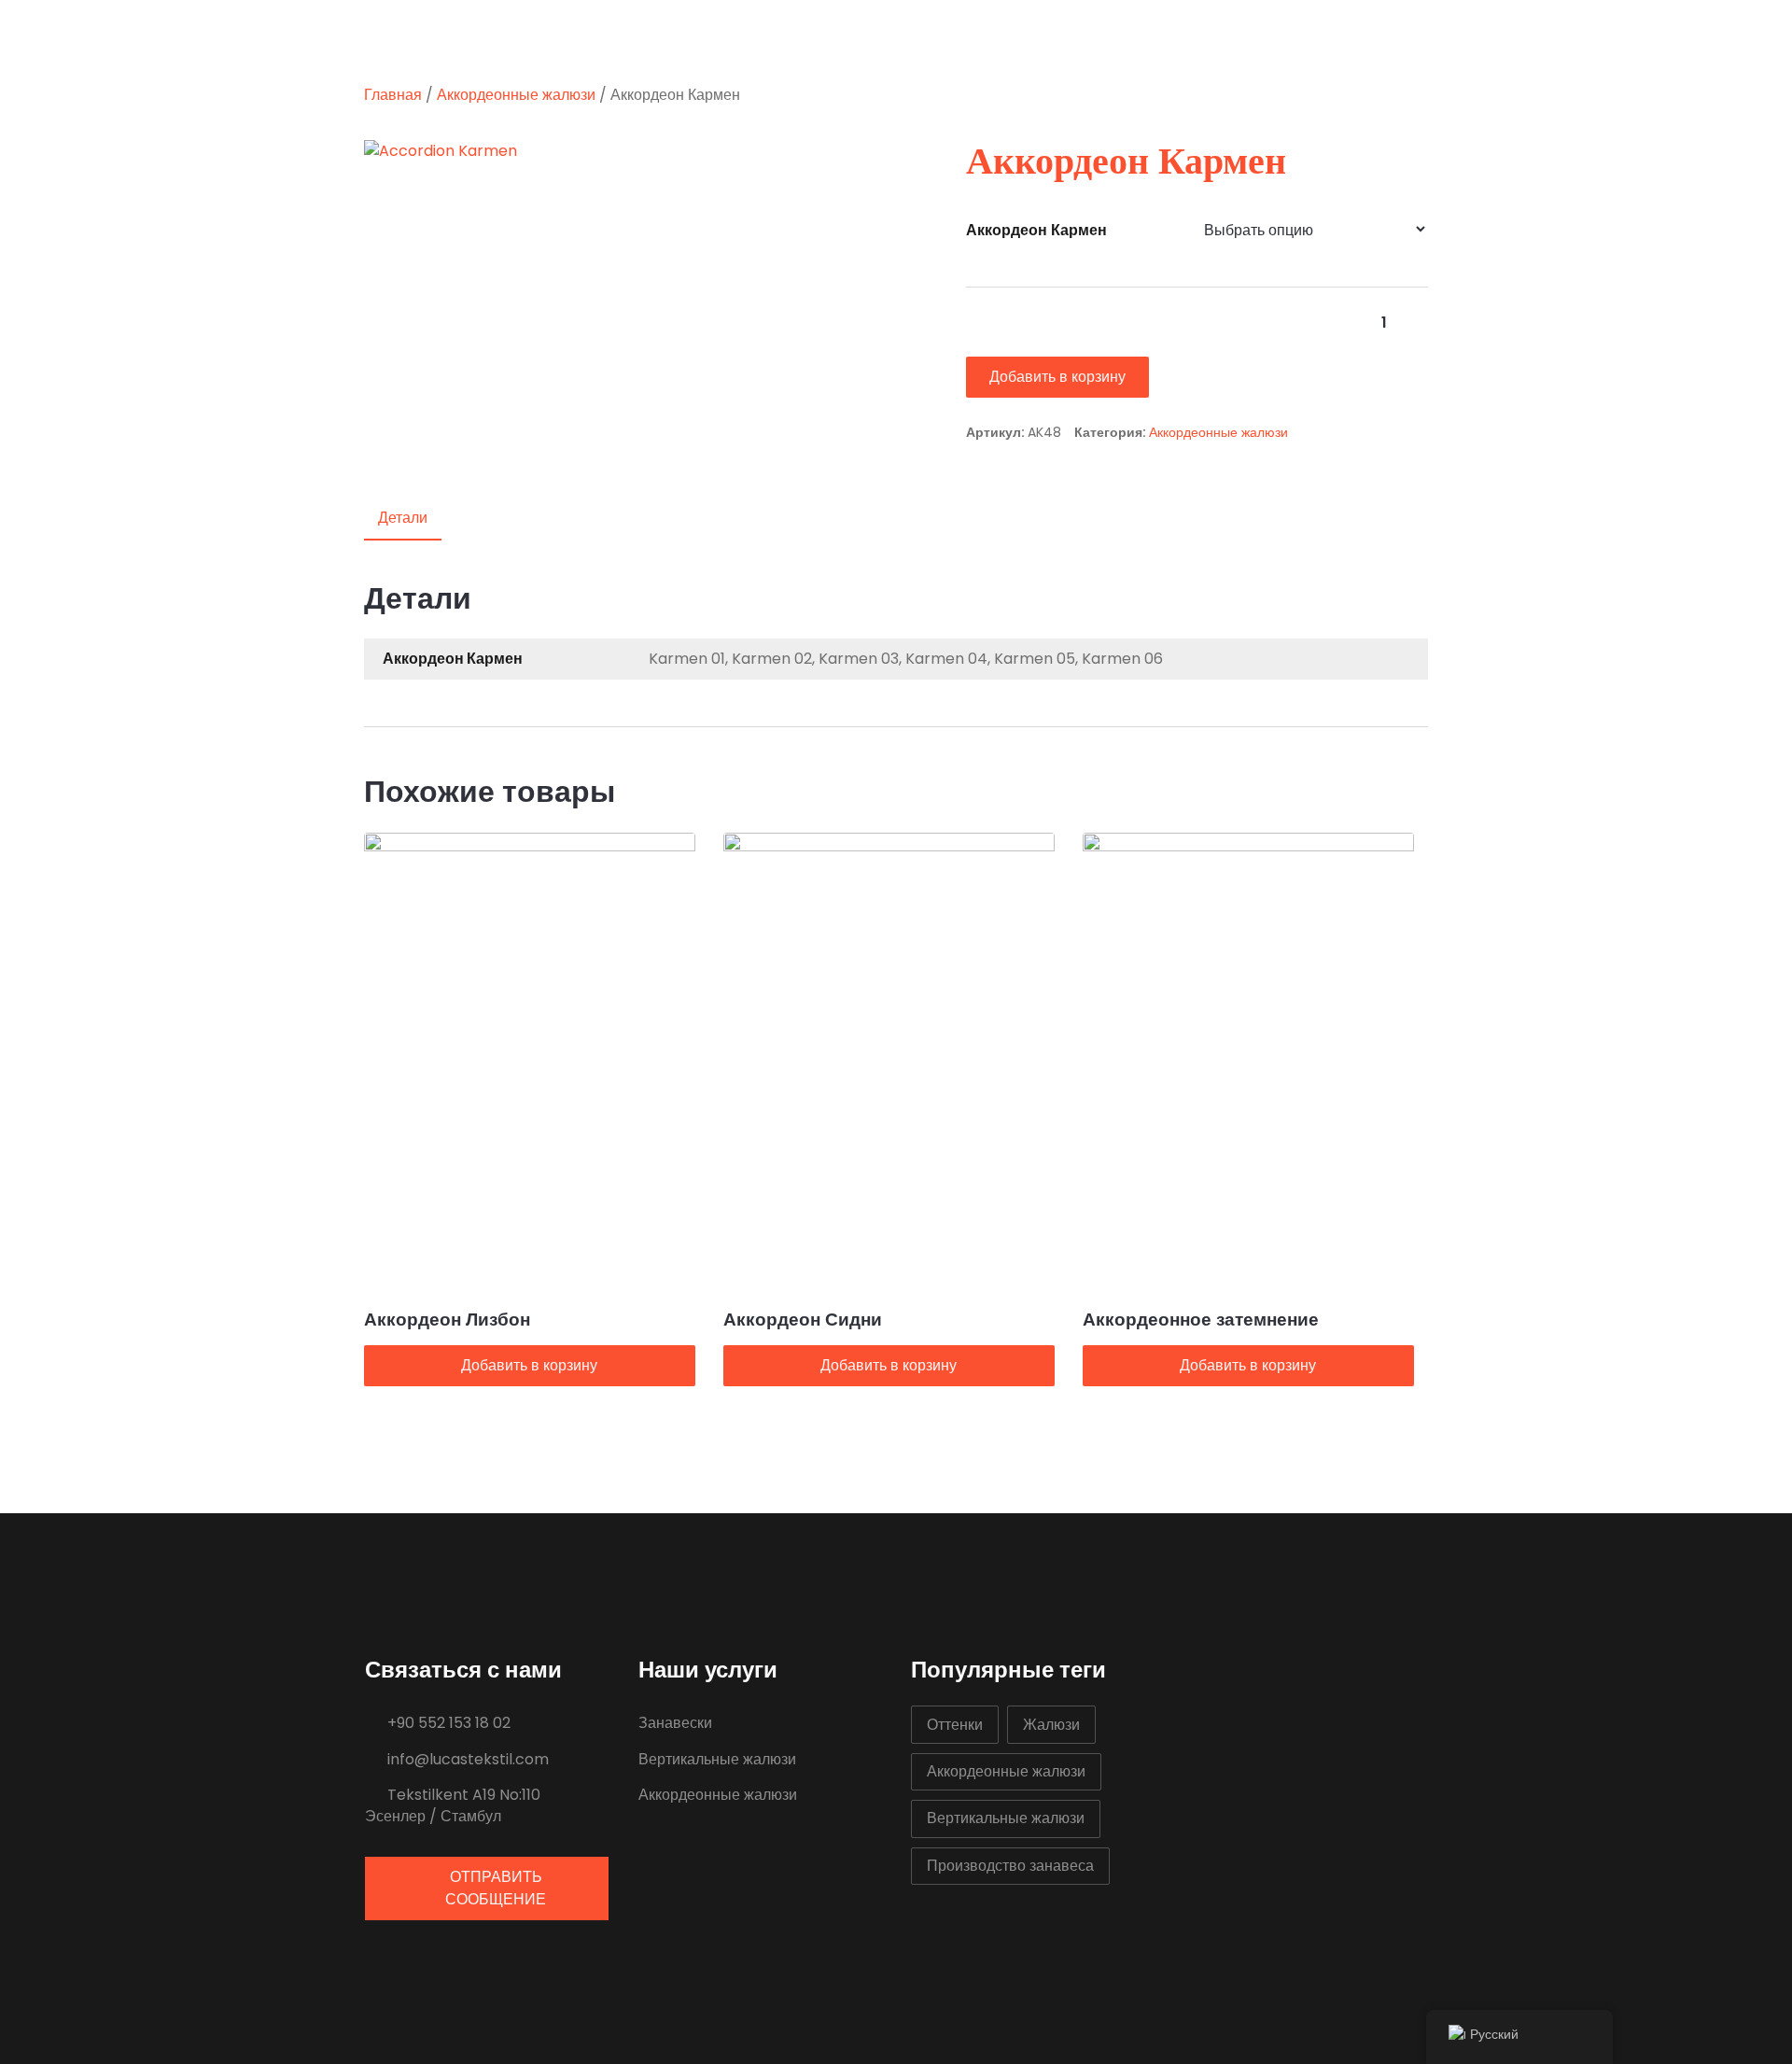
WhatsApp (1458, 39)
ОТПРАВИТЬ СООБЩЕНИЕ (496, 1888)
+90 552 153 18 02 (447, 1723)
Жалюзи (1051, 1725)
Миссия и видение (871, 39)
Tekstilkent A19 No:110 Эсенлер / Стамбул (453, 1805)
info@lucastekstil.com (466, 1759)
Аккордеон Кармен (1036, 230)
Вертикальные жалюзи (717, 1759)
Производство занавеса (1010, 1866)
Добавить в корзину (1057, 377)
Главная (720, 39)
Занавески (675, 1723)
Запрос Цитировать (1069, 39)
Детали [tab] (403, 518)
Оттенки (955, 1725)
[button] (875, 162)
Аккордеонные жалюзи (516, 95)
